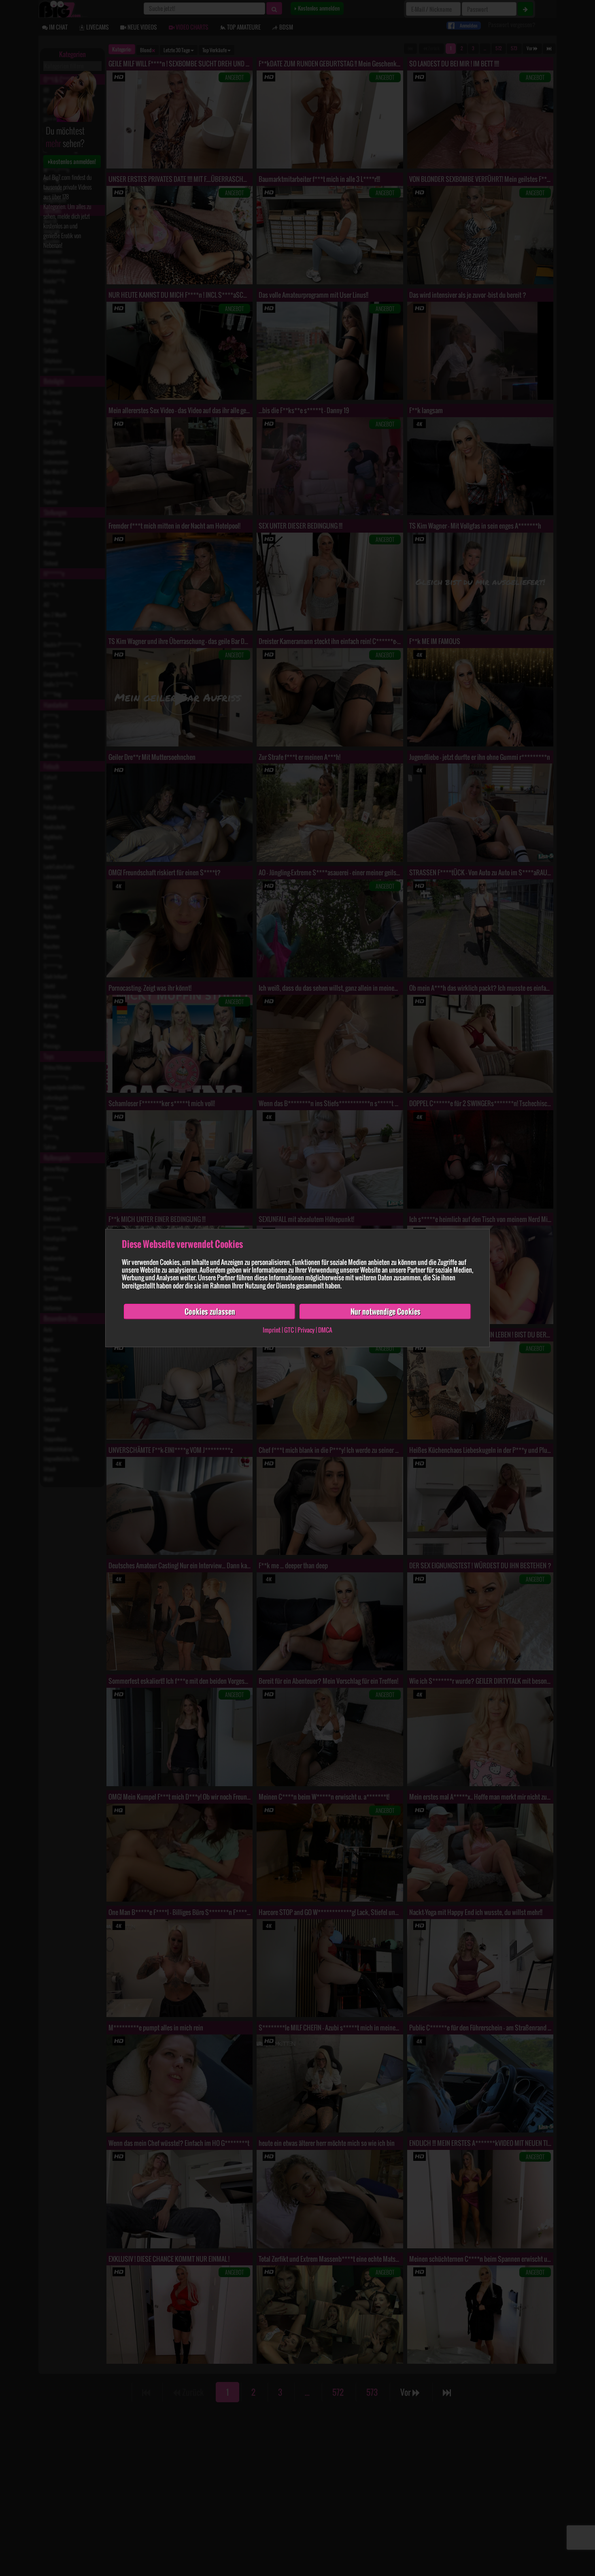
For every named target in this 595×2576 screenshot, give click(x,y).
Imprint (272, 1330)
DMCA (325, 1330)
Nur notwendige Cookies (386, 1311)
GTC (289, 1330)
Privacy (306, 1330)
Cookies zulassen (210, 1311)
